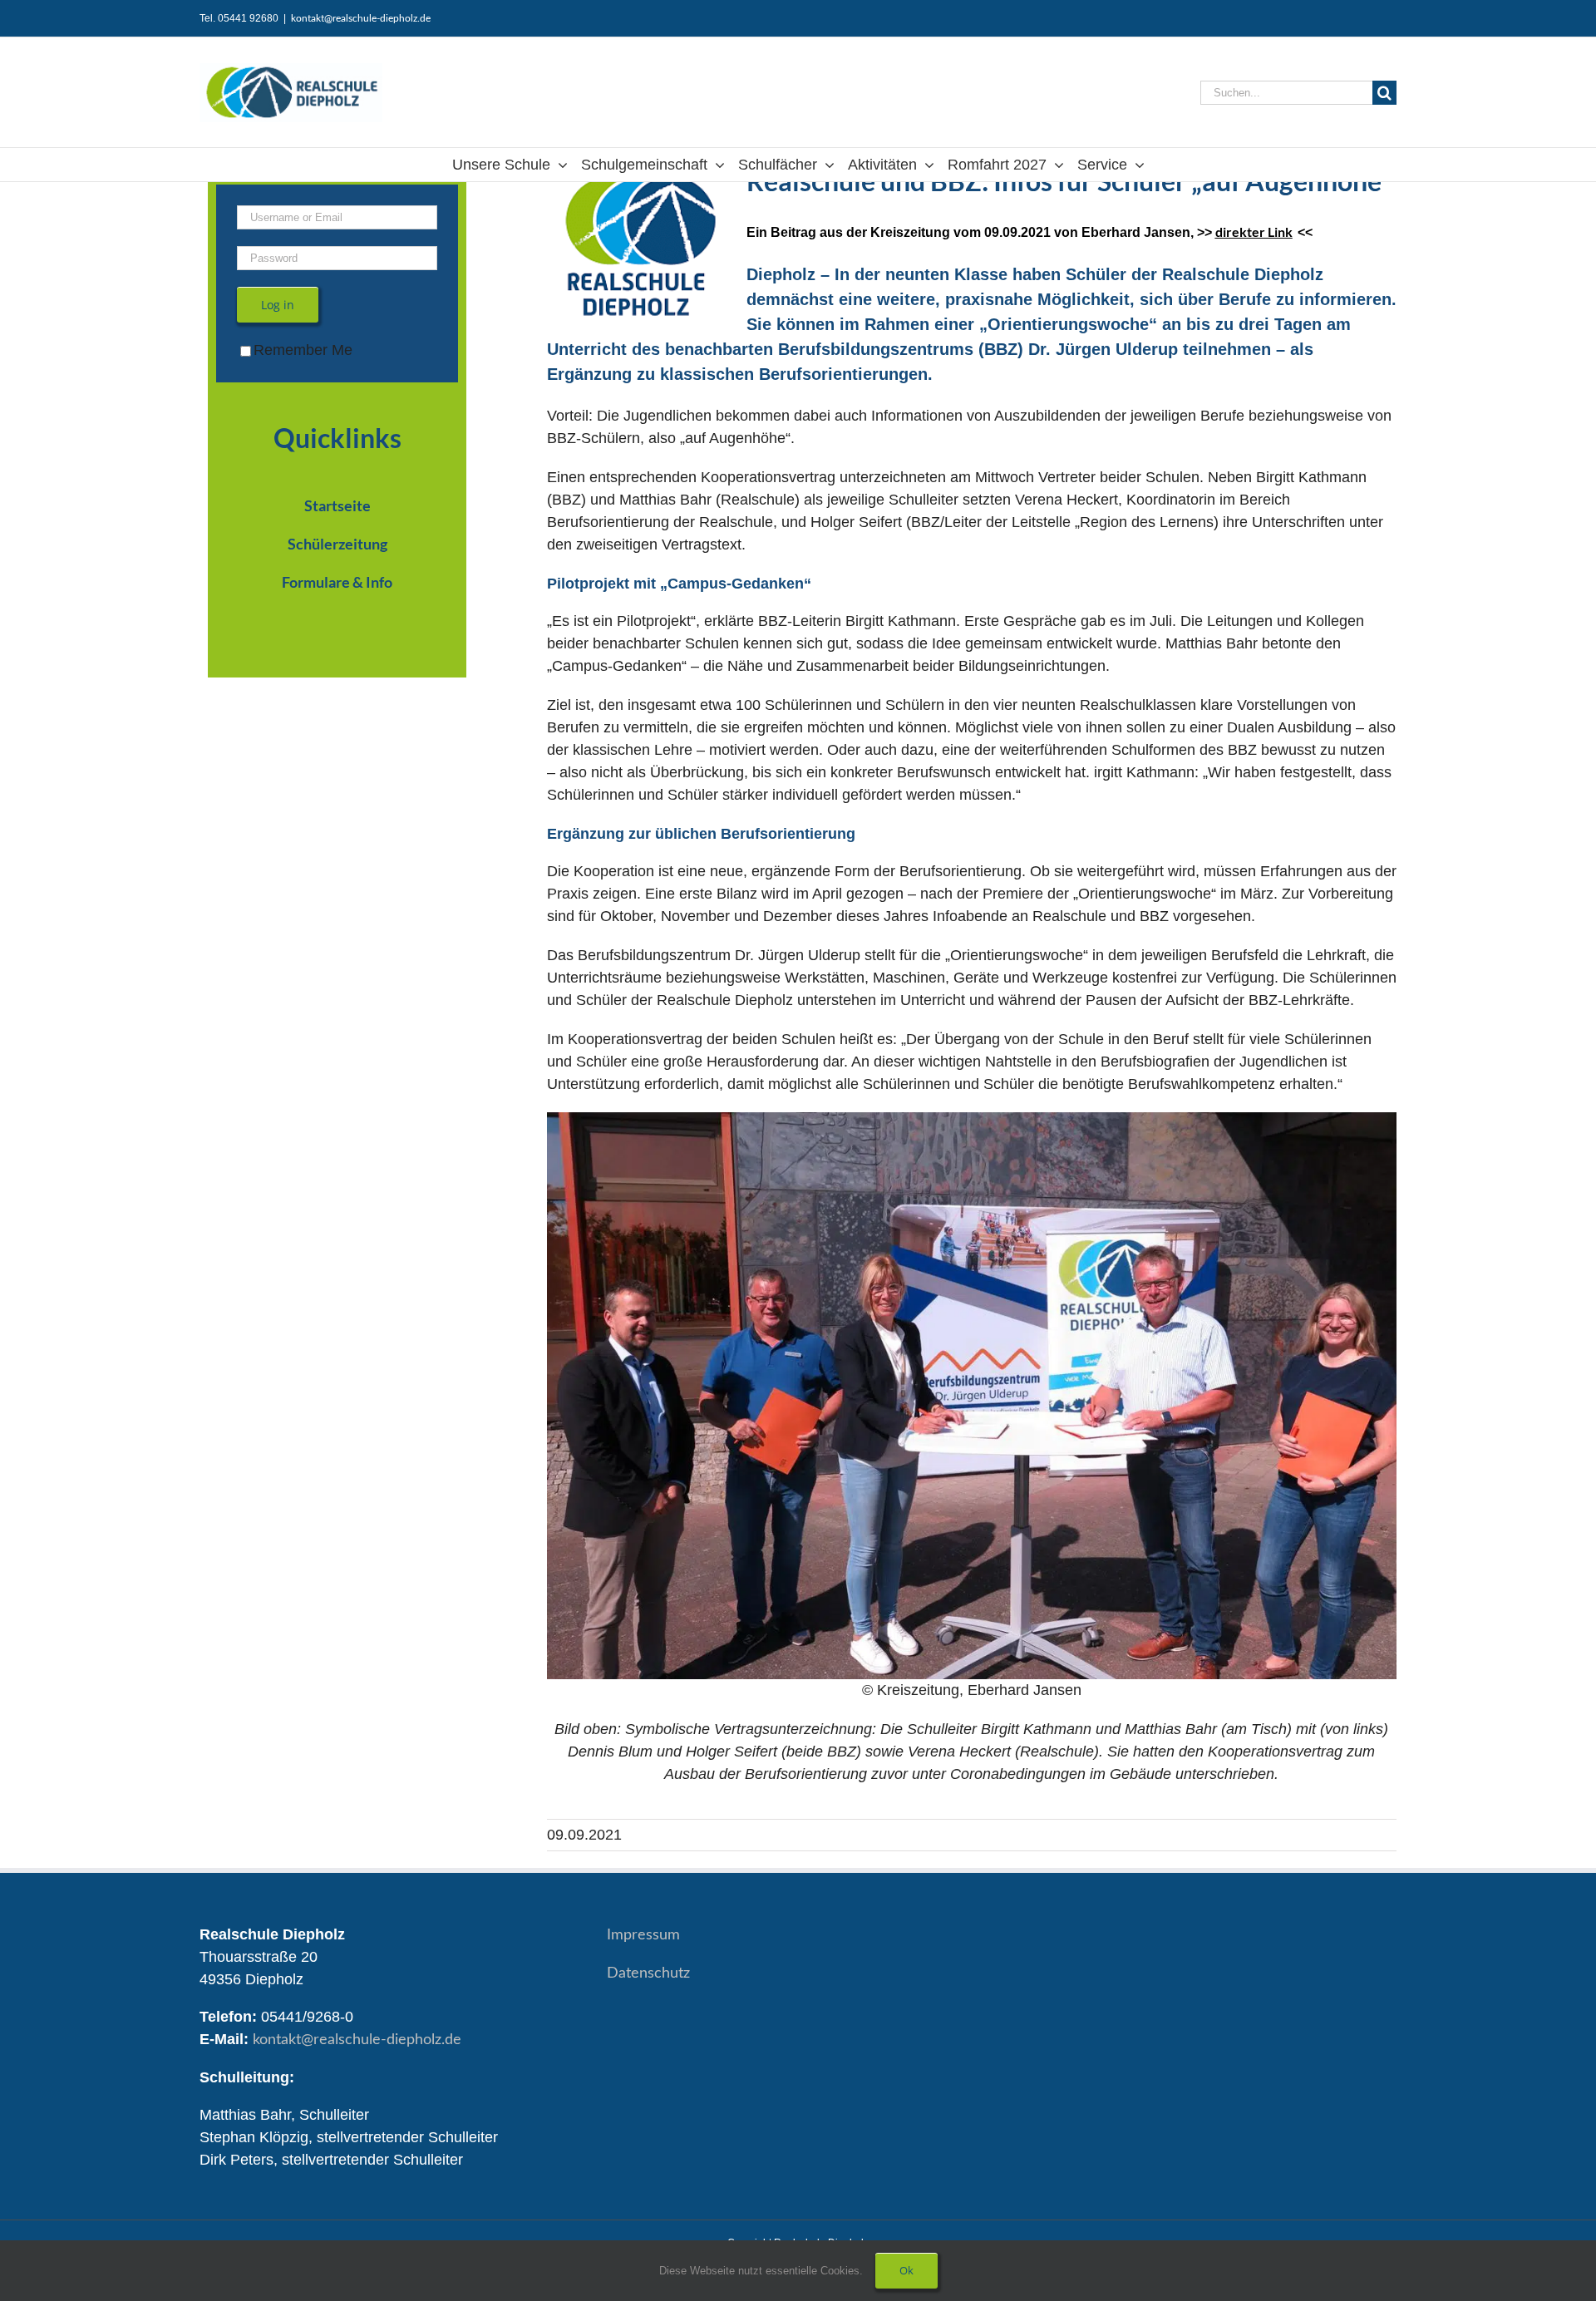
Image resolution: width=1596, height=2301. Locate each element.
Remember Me (303, 350)
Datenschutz (648, 1973)
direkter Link (1254, 232)
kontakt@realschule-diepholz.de (361, 18)
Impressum (643, 1935)
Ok (906, 2270)
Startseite (337, 505)
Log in (278, 305)
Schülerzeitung (337, 544)
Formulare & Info (337, 582)
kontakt (357, 2040)
